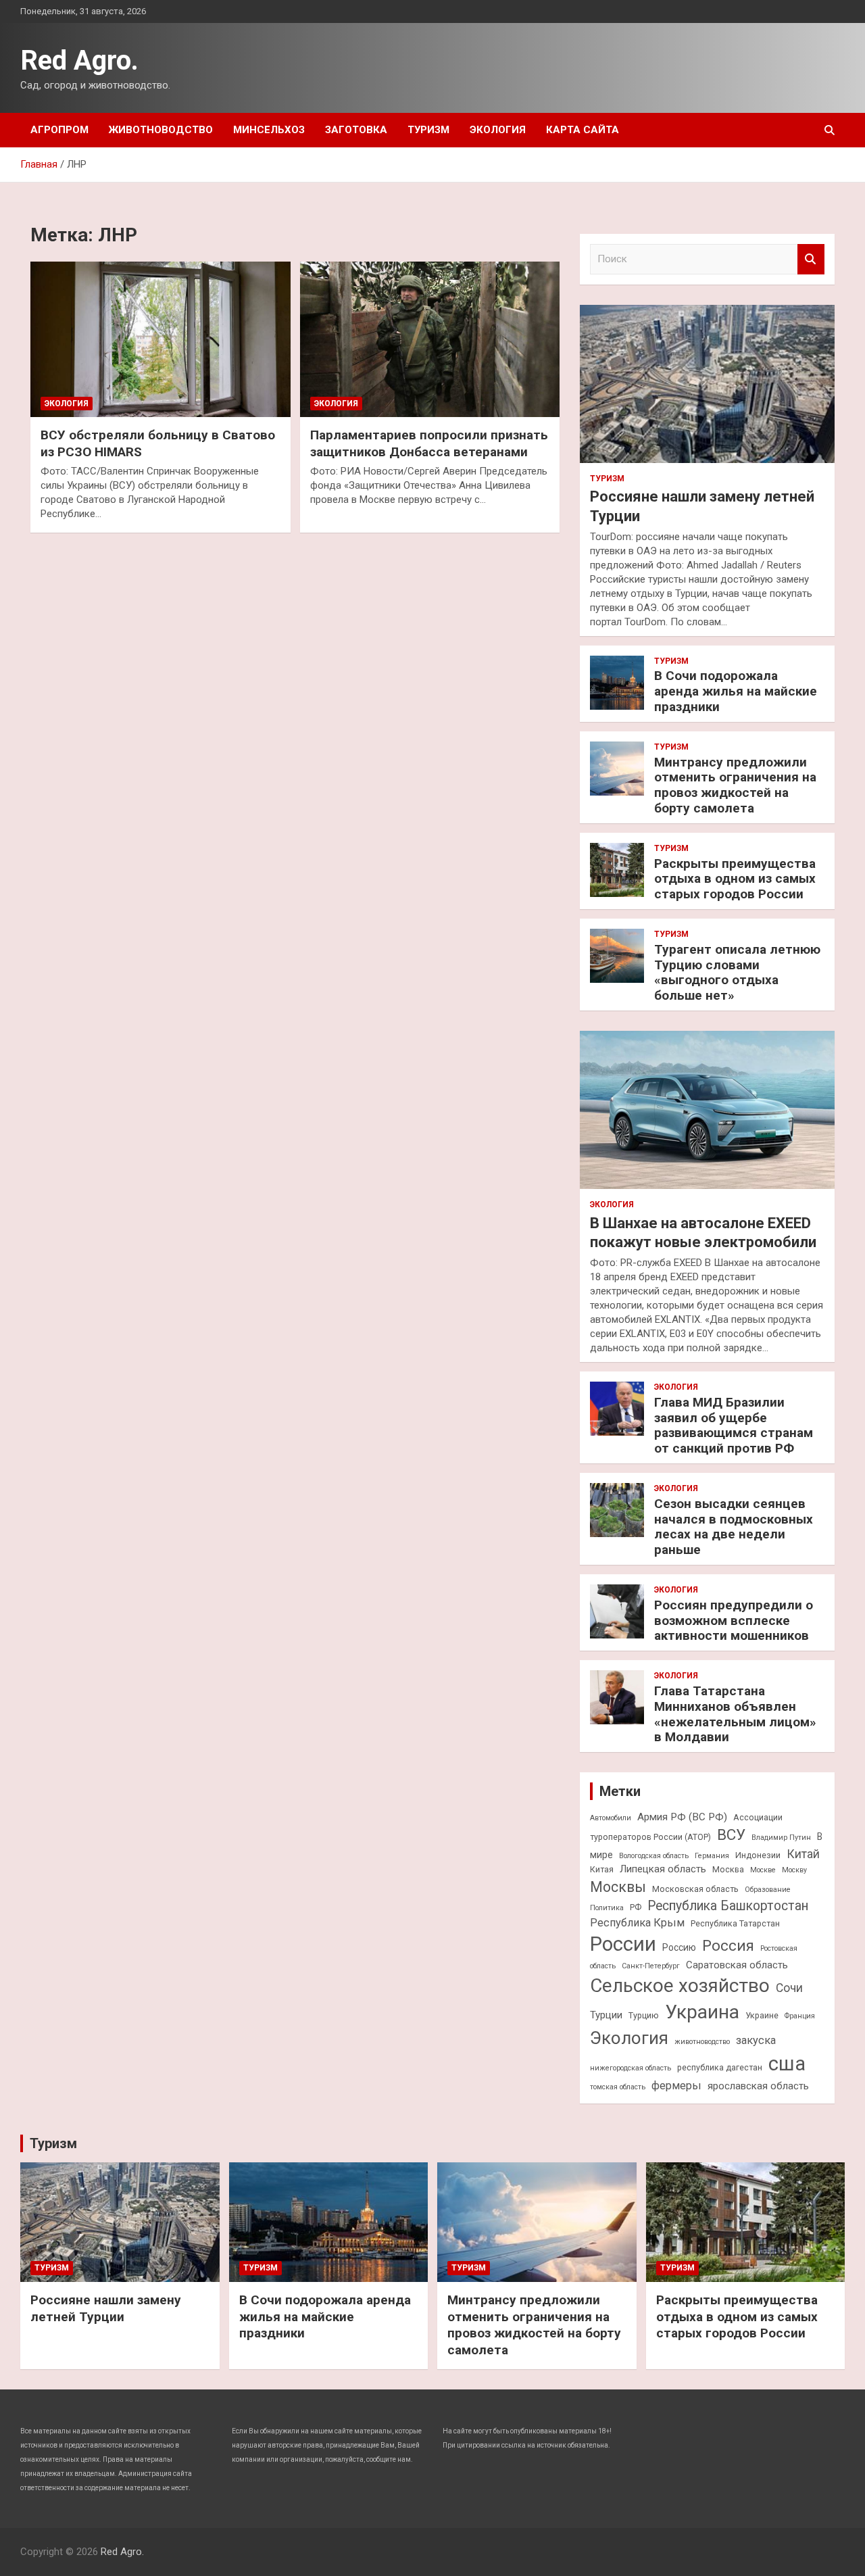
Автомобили (611, 1818)
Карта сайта (583, 130)
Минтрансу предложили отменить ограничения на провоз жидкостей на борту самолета (735, 785)
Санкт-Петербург (651, 1966)
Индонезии (758, 1855)
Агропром (59, 130)
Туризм (428, 130)
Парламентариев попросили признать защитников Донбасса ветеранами (429, 443)
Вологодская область (654, 1856)
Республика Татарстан (735, 1923)
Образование (768, 1890)
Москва (728, 1869)
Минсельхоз (269, 130)
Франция (800, 2016)
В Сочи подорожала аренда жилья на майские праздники (736, 691)
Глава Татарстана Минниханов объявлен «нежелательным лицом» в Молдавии (735, 1714)
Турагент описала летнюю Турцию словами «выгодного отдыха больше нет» (737, 972)
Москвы (618, 1887)
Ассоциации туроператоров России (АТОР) (686, 1827)
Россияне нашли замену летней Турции (106, 2308)
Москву (794, 1870)
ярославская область (758, 2086)
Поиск (811, 259)
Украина (702, 2012)
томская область (618, 2087)
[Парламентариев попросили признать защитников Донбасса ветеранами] (430, 339)
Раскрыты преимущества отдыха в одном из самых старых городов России (735, 879)
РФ (636, 1907)
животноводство (702, 2042)
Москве (763, 1870)
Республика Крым (637, 1923)
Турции (606, 2015)
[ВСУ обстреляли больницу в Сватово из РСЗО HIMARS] (160, 339)
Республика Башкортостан (728, 1906)
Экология (498, 130)
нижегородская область (631, 2068)
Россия (728, 1945)
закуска (756, 2040)
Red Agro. (79, 60)
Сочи (789, 1988)
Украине (762, 2015)
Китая (602, 1869)
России (623, 1944)
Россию (679, 1947)
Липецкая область (663, 1869)
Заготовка (356, 130)
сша (787, 2064)
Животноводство (161, 130)
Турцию (644, 2015)
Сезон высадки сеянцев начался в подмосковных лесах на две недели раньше (734, 1527)
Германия (712, 1856)
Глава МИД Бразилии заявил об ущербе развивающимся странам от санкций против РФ (734, 1425)
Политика (607, 1908)
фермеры (676, 2086)
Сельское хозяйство (680, 1986)
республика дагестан (720, 2067)
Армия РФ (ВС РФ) (682, 1817)
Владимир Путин (781, 1838)
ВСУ (731, 1834)
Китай (803, 1854)
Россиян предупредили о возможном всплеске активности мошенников (734, 1621)
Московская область (695, 1889)
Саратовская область (737, 1965)
